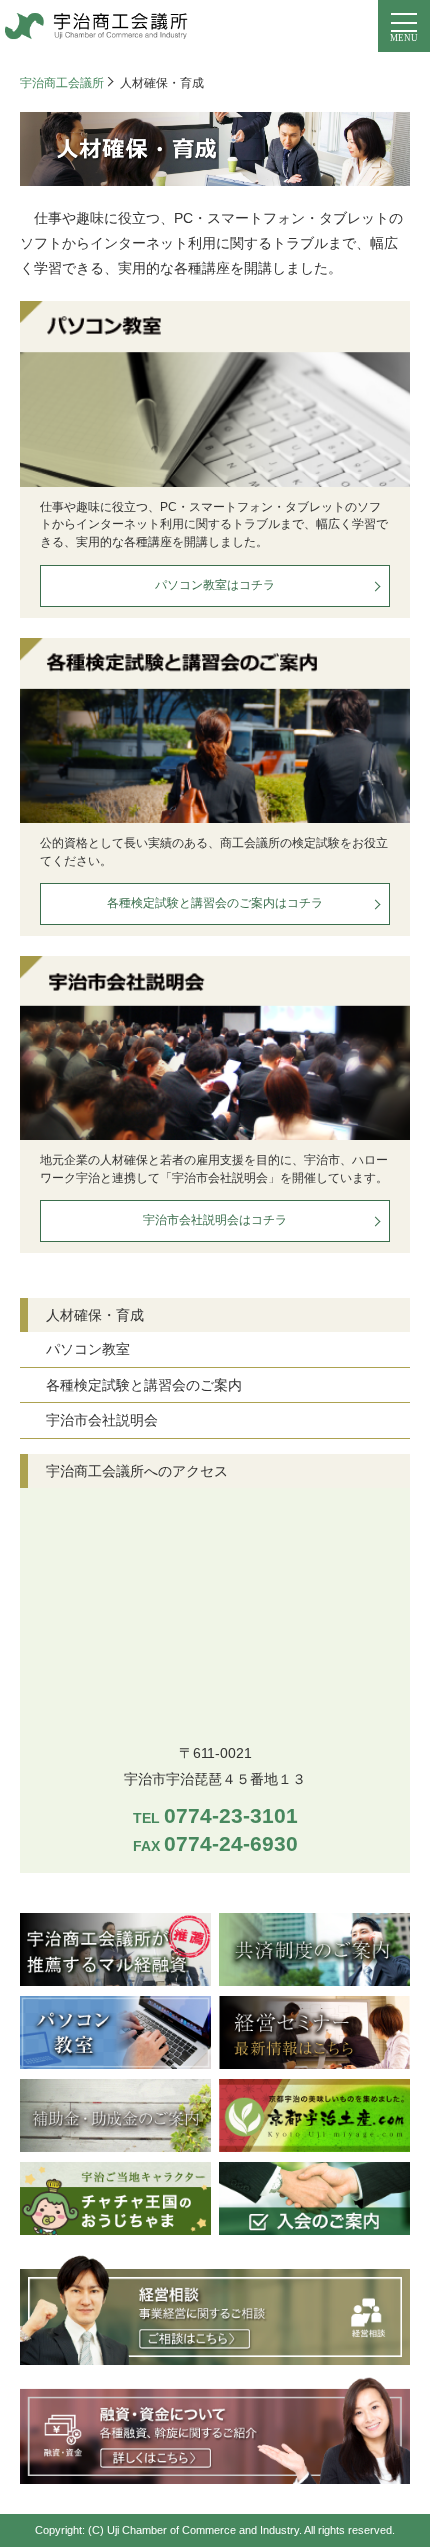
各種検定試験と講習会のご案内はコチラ (215, 903)
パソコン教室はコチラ (215, 585)
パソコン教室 (88, 1349)
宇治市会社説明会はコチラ (215, 1220)
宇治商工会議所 (62, 83)
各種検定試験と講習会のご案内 (144, 1385)
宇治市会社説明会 (102, 1420)
